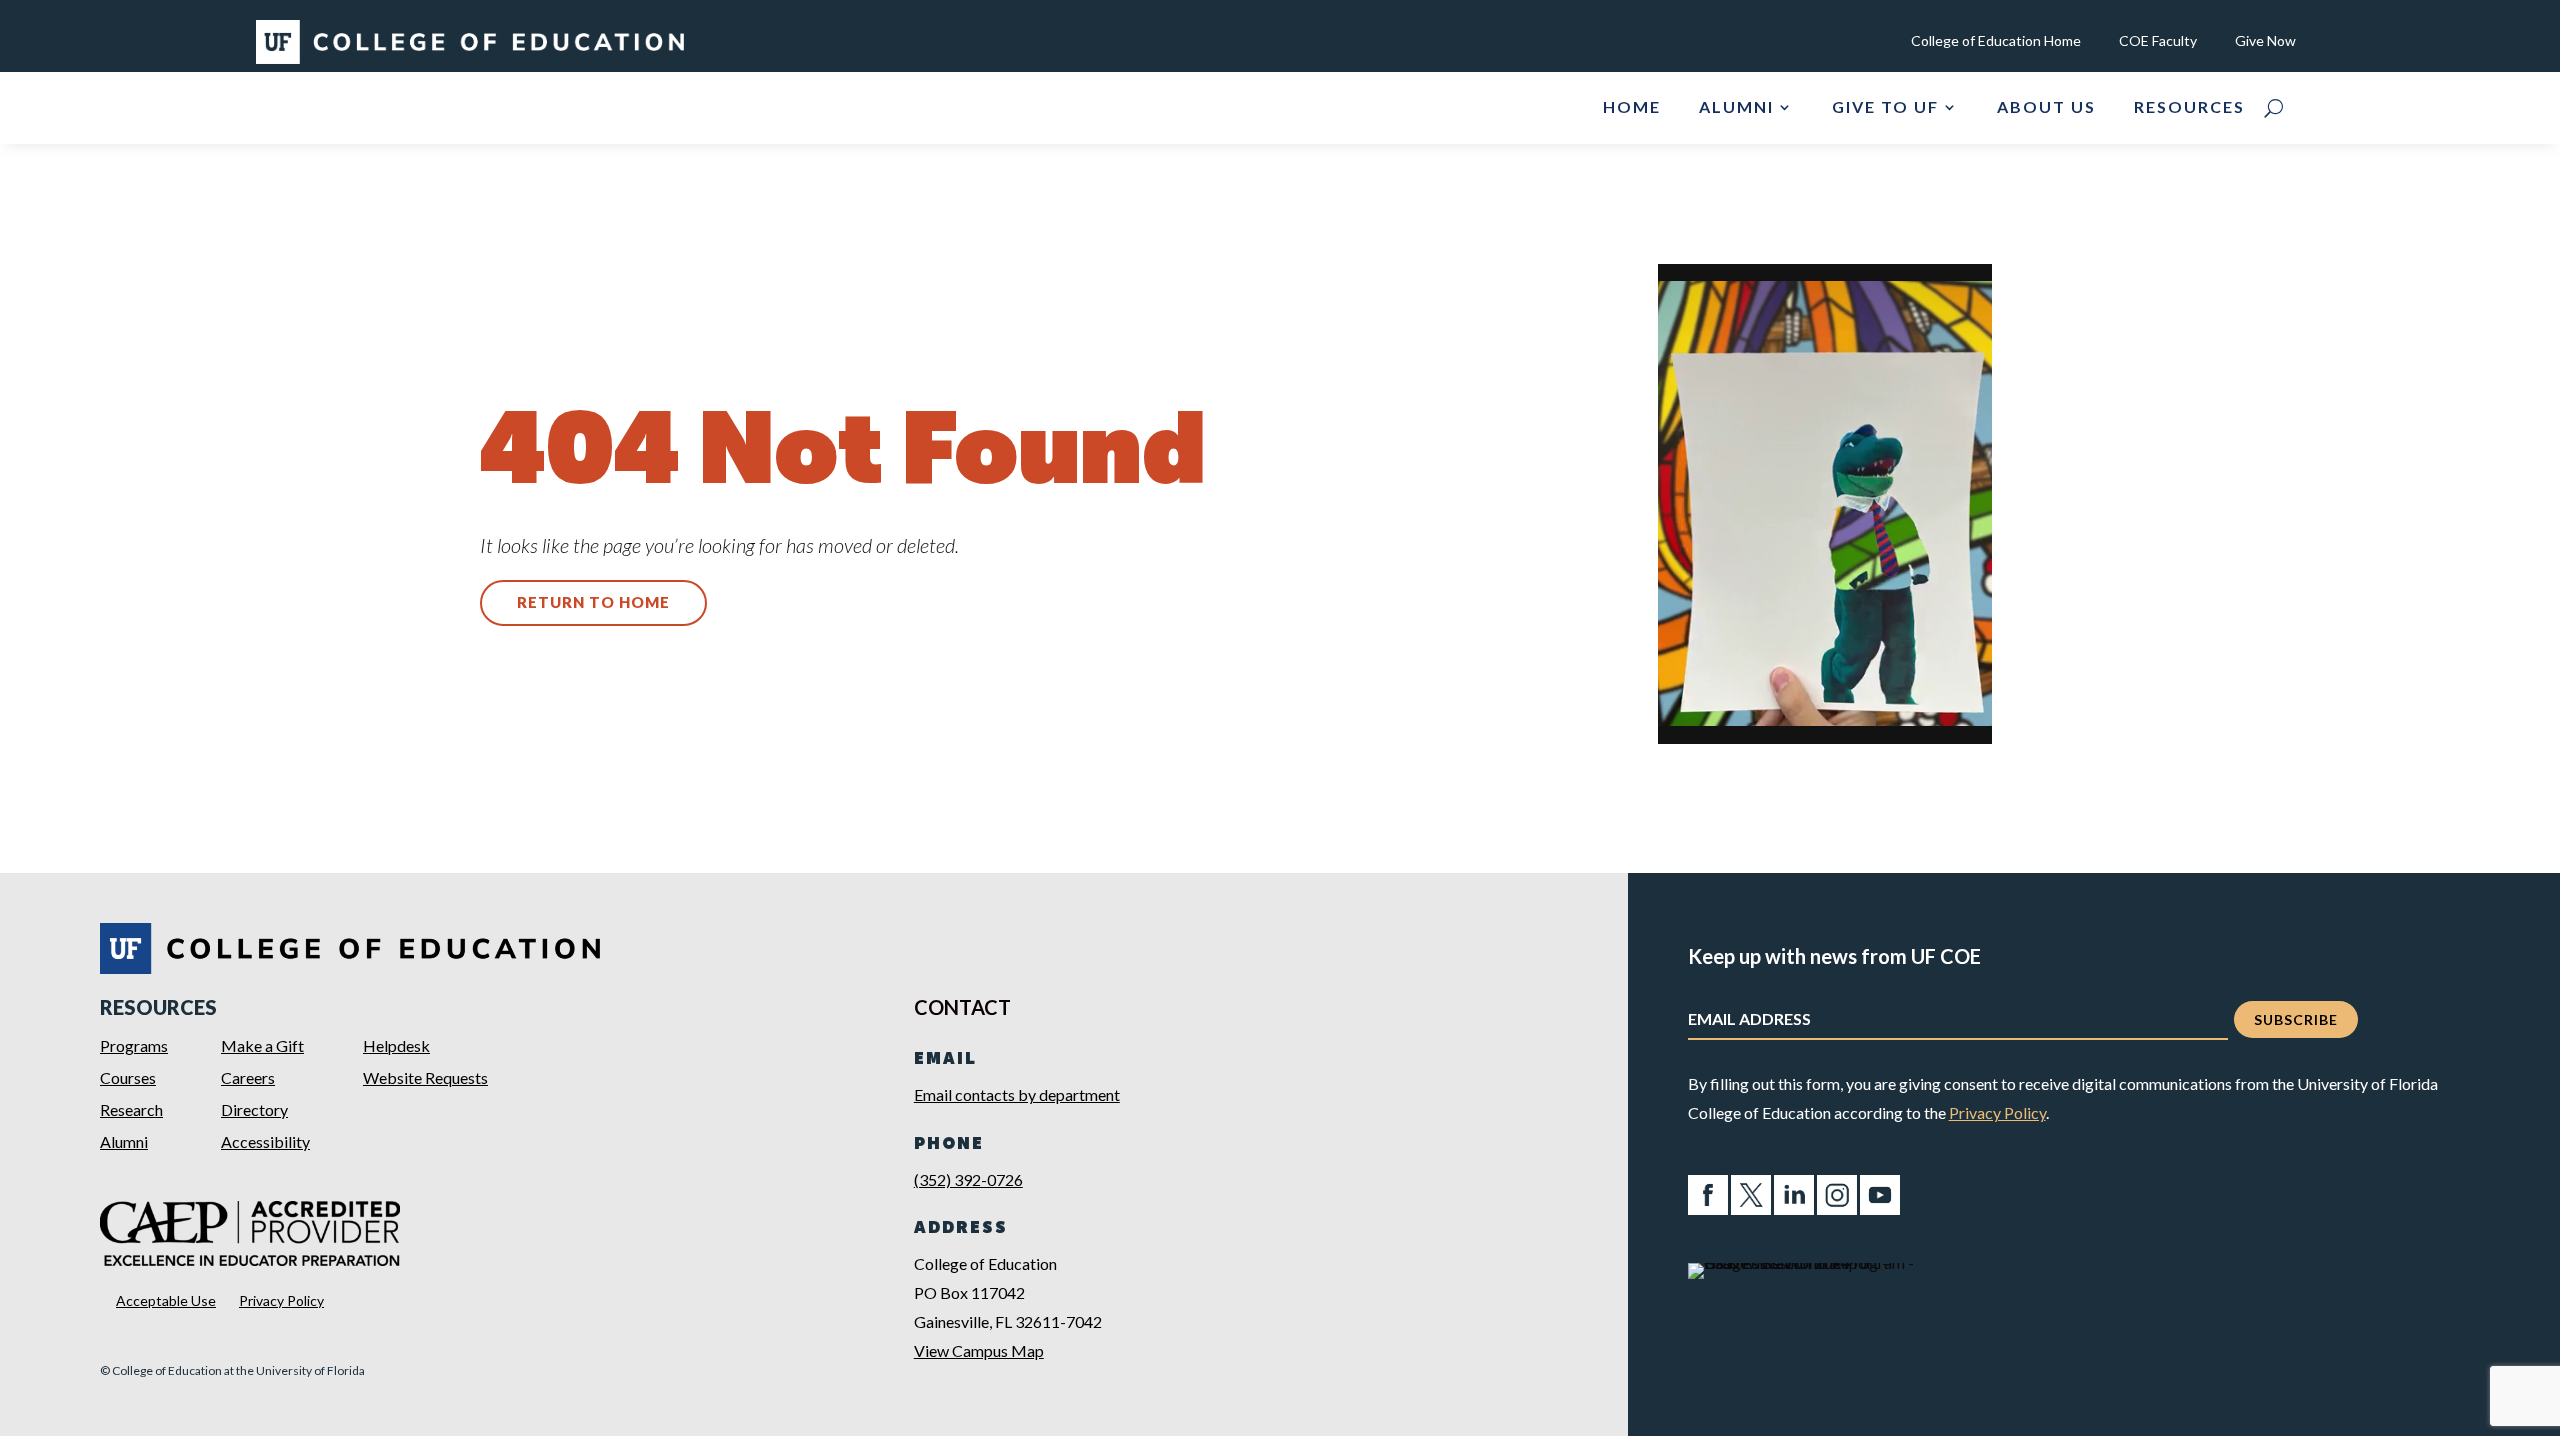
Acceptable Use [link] (166, 1300)
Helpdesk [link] (396, 1045)
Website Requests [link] (425, 1077)
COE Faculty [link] (2158, 41)
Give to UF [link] (1885, 108)
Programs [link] (134, 1045)
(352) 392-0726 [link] (968, 1179)
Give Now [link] (2265, 41)
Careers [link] (248, 1077)
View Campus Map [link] (979, 1350)
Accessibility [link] (265, 1141)
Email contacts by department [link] (1017, 1094)
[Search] (2273, 108)
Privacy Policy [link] (281, 1300)
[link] (470, 57)
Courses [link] (128, 1077)
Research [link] (131, 1109)
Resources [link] (2189, 108)
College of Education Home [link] (1996, 41)
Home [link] (1632, 108)
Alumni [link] (1736, 108)
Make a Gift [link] (262, 1045)
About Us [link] (2046, 108)
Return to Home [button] (593, 602)
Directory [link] (254, 1109)
